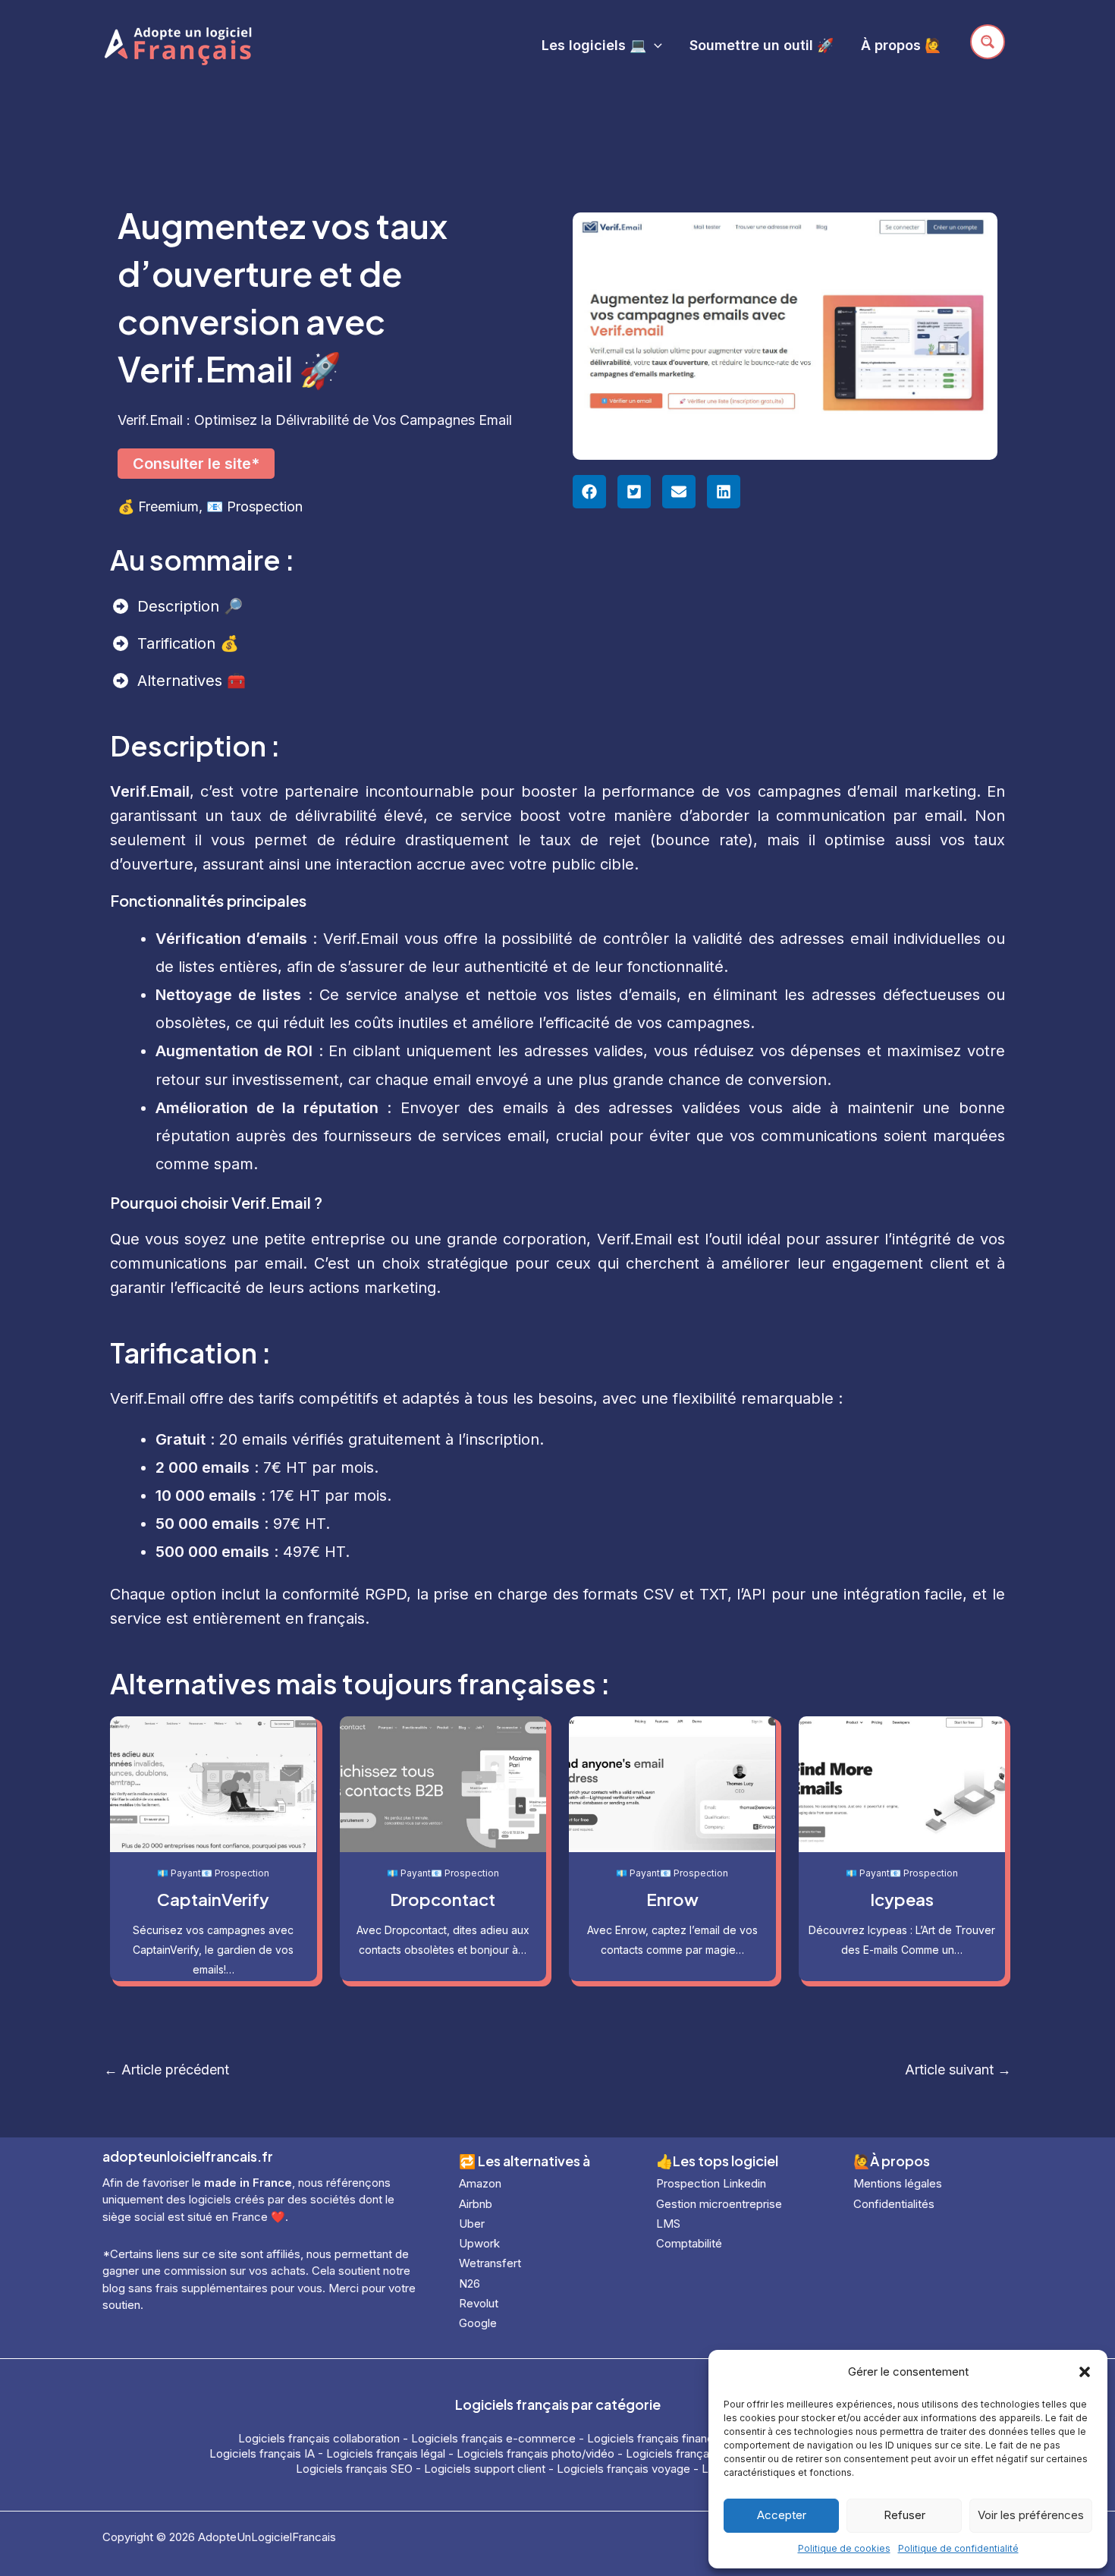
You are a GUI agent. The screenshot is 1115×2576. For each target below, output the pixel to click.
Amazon (480, 2183)
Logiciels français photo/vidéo (536, 2453)
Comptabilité (689, 2243)
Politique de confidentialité (958, 2548)
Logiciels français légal (386, 2453)
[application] (654, 45)
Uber (472, 2224)
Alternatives (182, 681)
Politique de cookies (844, 2548)
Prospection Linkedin (711, 2183)
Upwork (479, 2243)
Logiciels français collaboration (319, 2438)
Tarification (179, 643)
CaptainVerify (213, 1899)
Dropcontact (443, 1899)
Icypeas (902, 1899)
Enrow (672, 1899)
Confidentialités (894, 2204)
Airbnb (476, 2204)
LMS (668, 2224)
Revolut (479, 2303)
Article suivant (958, 2070)
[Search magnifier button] (988, 42)
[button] (1085, 2372)
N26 (470, 2283)
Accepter (782, 2515)
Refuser (905, 2515)
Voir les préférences (1031, 2515)
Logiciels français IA (262, 2453)
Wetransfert (490, 2263)
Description (181, 606)
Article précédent (166, 2070)
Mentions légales (898, 2183)
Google (478, 2323)
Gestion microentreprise (719, 2204)
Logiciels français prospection (705, 2453)
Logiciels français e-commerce (493, 2438)
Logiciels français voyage (623, 2469)
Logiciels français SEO (354, 2469)
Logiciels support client (485, 2469)
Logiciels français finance (654, 2438)
